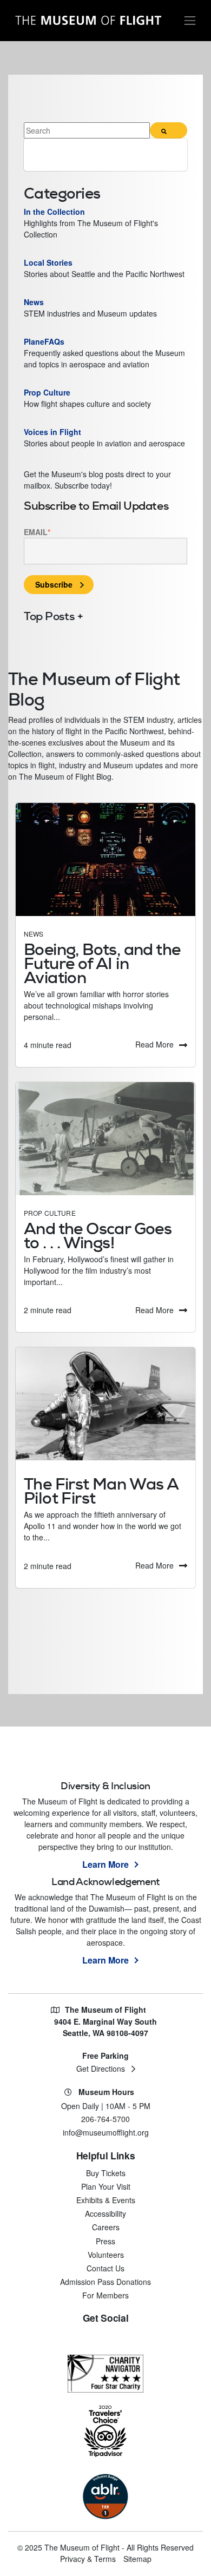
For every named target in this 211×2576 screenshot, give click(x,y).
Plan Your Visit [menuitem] (106, 2186)
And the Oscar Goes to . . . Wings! (98, 1236)
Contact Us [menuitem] (105, 2268)
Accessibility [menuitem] (105, 2213)
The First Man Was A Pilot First (101, 1491)
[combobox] (87, 130)
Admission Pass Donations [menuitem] (105, 2282)
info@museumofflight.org (106, 2132)
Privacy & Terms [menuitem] (88, 2559)
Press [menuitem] (105, 2241)
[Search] (169, 130)
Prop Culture (50, 1213)
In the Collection (54, 212)
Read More (154, 1044)
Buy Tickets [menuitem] (106, 2173)
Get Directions (101, 2068)
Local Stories (49, 262)
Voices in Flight (52, 432)
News (34, 934)
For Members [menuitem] (105, 2295)
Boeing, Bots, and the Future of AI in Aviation (102, 963)
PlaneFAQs (45, 341)
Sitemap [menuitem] (137, 2559)
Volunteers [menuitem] (106, 2255)
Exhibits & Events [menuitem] (106, 2200)
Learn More (105, 1864)
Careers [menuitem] (106, 2227)
